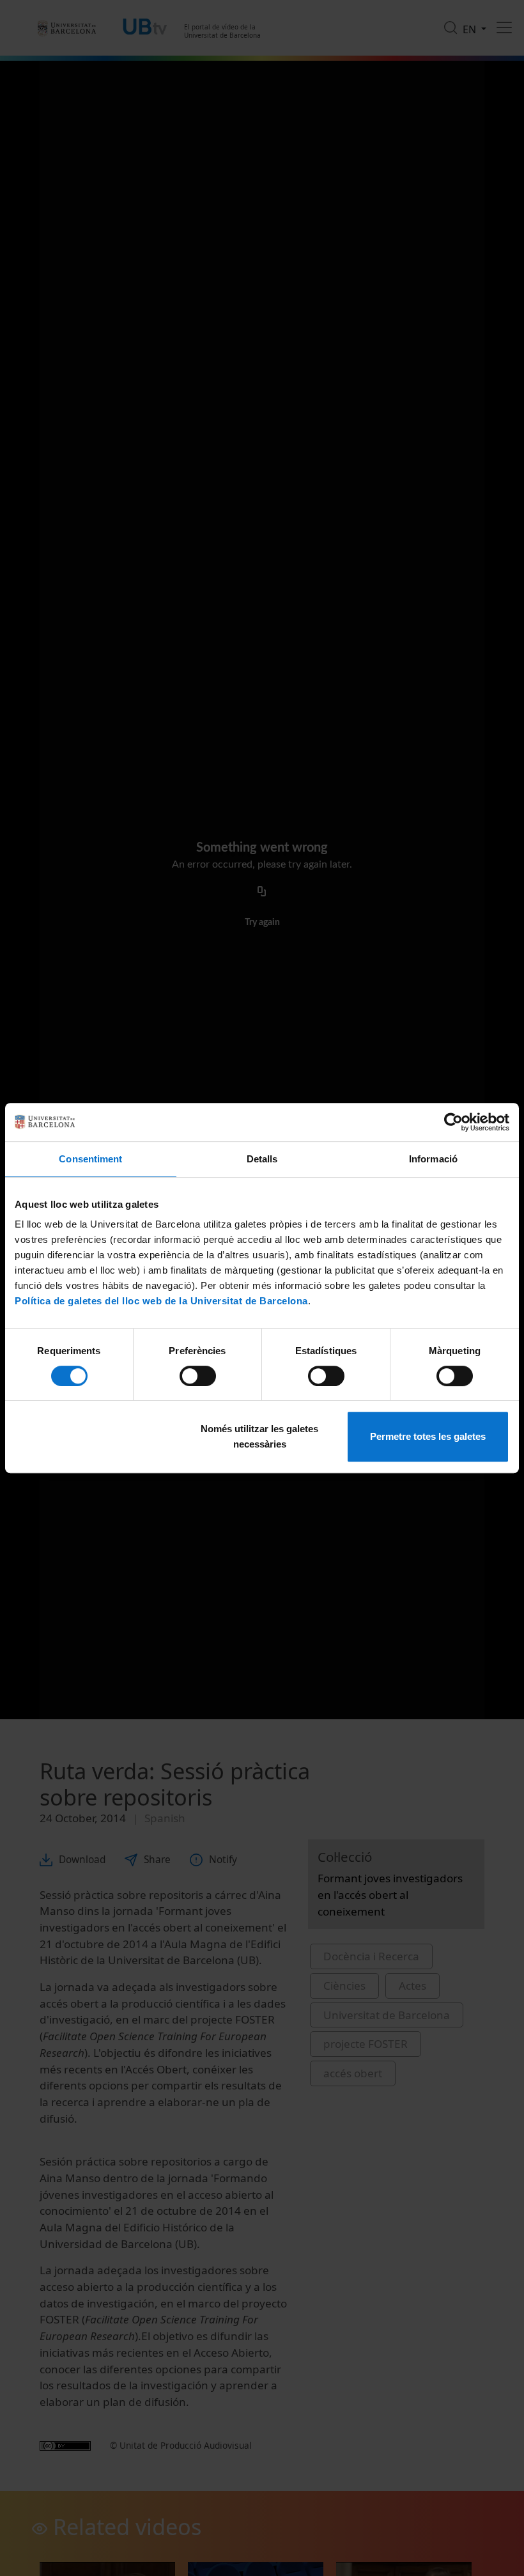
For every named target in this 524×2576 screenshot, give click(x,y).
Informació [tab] (433, 1159)
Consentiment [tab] (90, 1159)
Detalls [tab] (262, 1159)
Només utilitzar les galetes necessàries (259, 1436)
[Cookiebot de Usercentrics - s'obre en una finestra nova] (453, 1122)
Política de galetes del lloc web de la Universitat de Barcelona (161, 1301)
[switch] (198, 1376)
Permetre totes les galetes (428, 1436)
